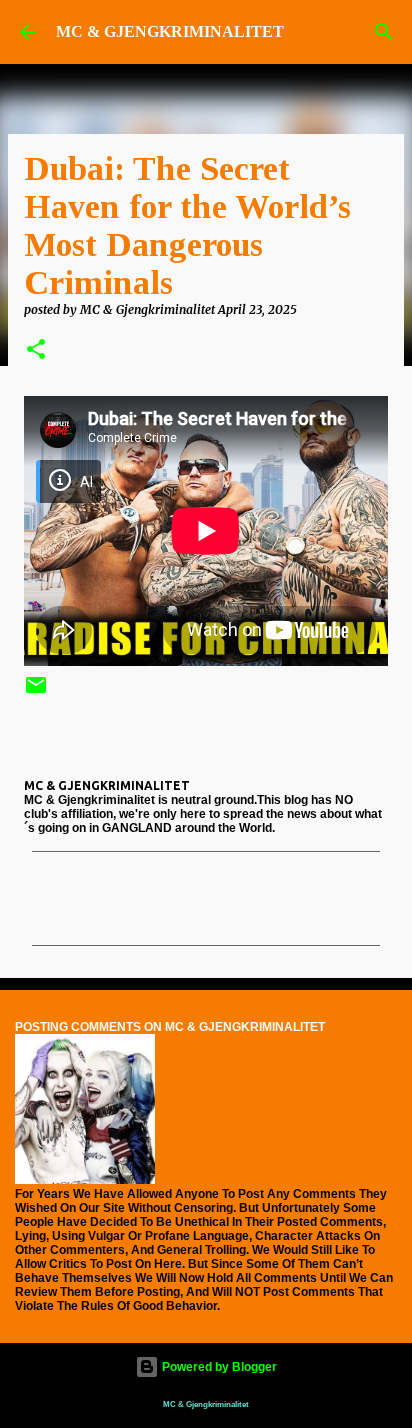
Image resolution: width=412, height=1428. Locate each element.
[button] (36, 350)
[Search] (384, 32)
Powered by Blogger (218, 1367)
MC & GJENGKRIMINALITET (170, 31)
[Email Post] (36, 692)
